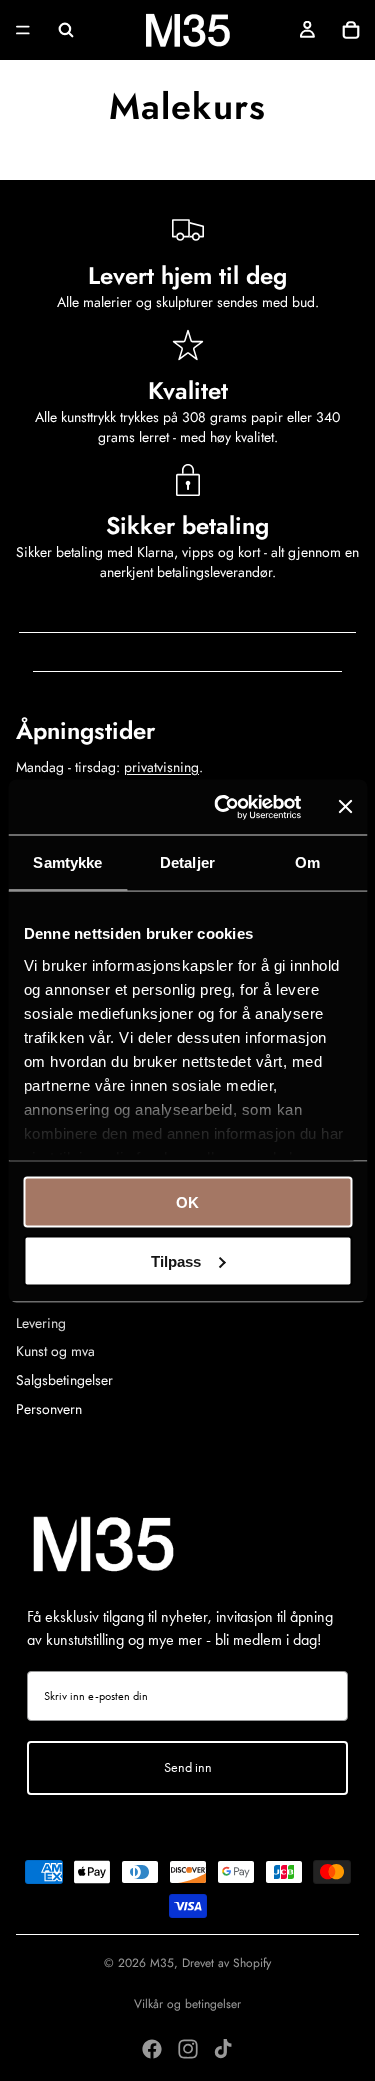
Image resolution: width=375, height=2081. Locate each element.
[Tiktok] (223, 2049)
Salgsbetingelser (64, 1380)
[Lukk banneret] (345, 807)
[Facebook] (152, 2049)
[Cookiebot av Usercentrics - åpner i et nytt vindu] (223, 807)
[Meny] (23, 30)
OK (187, 1202)
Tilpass (176, 1260)
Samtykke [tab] (67, 862)
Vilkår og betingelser (187, 2004)
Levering (41, 1323)
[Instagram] (188, 2049)
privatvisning (161, 767)
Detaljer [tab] (187, 862)
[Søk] (66, 30)
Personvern (49, 1409)
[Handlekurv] (351, 30)
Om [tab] (307, 862)
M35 (162, 1963)
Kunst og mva (55, 1351)
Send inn (188, 1767)
